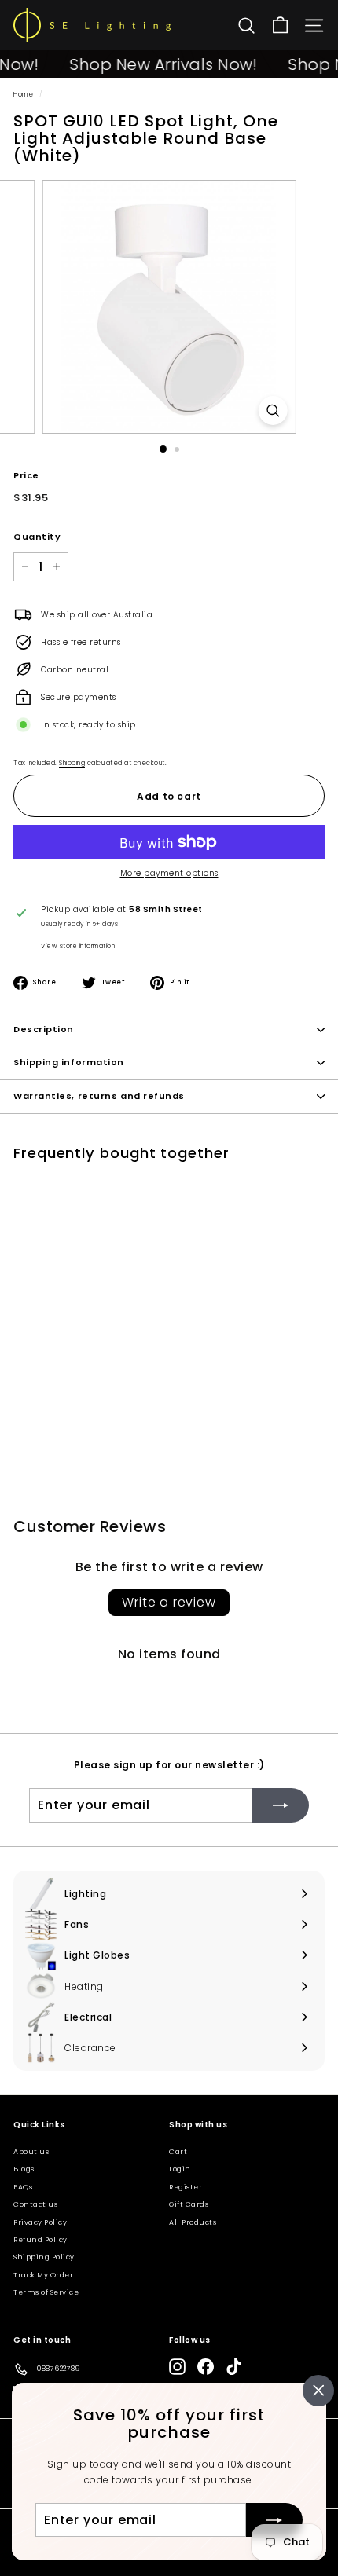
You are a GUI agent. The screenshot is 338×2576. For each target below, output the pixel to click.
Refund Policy (40, 2240)
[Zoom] (272, 410)
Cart (178, 2152)
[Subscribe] (274, 2519)
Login (180, 2169)
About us (31, 2152)
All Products (193, 2222)
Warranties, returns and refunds (99, 1096)
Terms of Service (46, 2292)
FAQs (23, 2187)
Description (44, 1029)
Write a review (169, 1602)
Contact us (35, 2204)
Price (26, 475)
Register (186, 2187)
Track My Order (43, 2275)
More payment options (169, 873)
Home (23, 94)
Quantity (37, 537)
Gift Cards (189, 2204)
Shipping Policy (44, 2257)
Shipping (72, 763)
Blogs (24, 2169)
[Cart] (280, 26)
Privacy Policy (40, 2222)
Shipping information (69, 1062)
